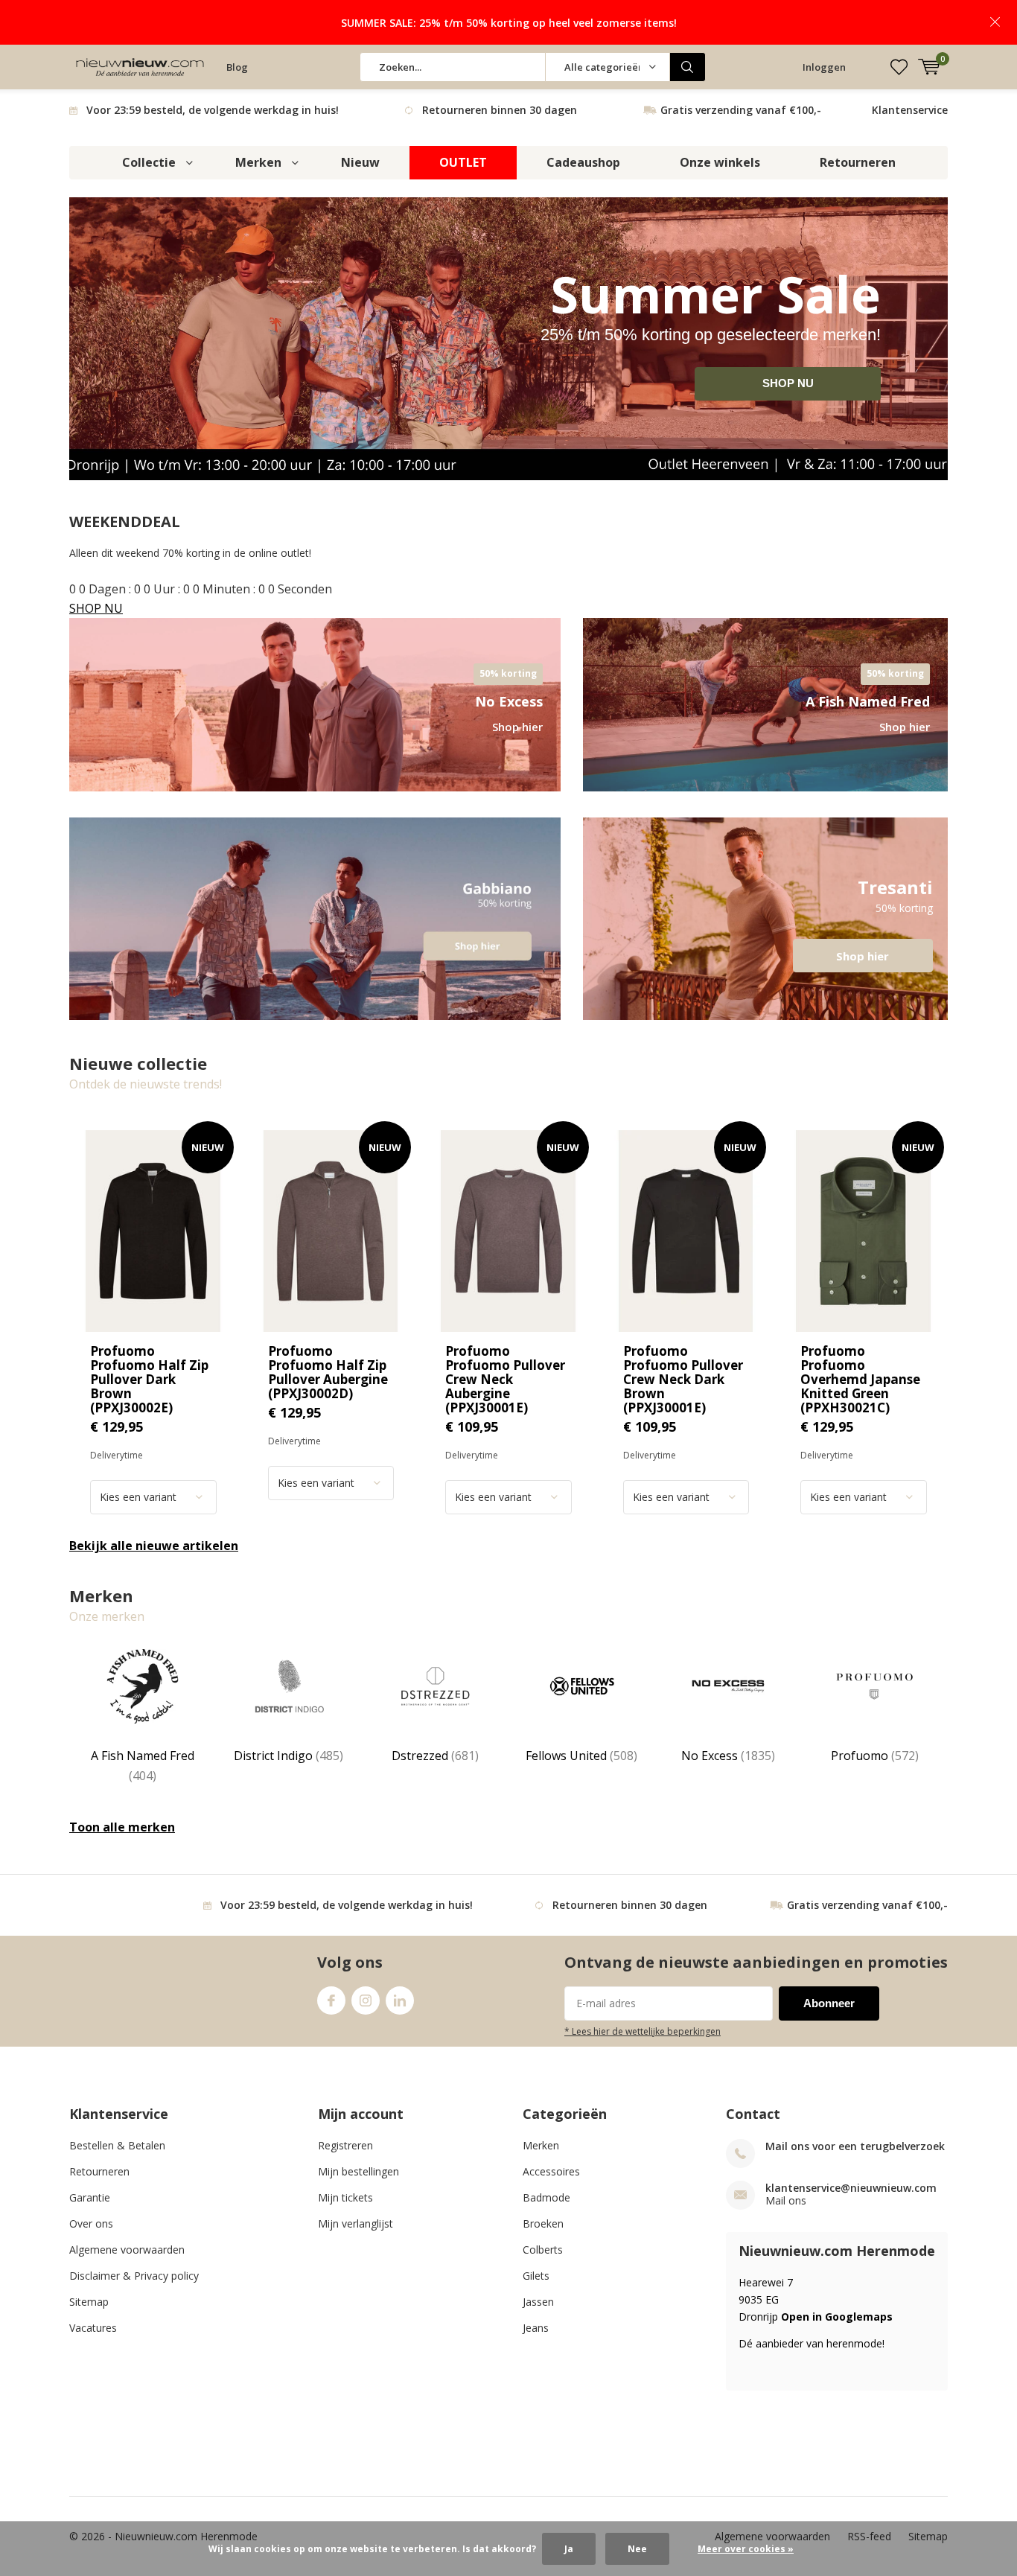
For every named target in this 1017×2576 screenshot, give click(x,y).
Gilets (536, 2276)
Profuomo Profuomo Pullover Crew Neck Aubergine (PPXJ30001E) (505, 1379)
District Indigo (288, 1756)
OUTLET (463, 162)
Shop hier (765, 919)
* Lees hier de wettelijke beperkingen (643, 2031)
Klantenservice (910, 110)
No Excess (728, 1756)
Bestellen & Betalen (117, 2145)
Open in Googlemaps (837, 2317)
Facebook (331, 2000)
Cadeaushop (583, 162)
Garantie (90, 2197)
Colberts (543, 2250)
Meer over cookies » (746, 2549)
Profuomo (875, 1756)
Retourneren (858, 162)
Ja (569, 2549)
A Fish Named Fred (143, 1765)
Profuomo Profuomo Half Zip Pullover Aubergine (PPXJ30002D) (328, 1372)
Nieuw (360, 162)
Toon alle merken (122, 1827)
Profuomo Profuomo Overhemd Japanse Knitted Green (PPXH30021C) (860, 1379)
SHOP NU (788, 383)
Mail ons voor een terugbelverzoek (855, 2146)
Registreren (345, 2145)
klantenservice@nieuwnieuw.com (851, 2188)
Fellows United (581, 1756)
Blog (237, 67)
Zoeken (688, 67)
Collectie (149, 162)
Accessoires (551, 2171)
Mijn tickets (345, 2197)
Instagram (366, 2000)
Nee (637, 2549)
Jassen (538, 2302)
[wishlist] (899, 67)
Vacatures (93, 2328)
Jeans (536, 2328)
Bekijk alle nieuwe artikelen (154, 1546)
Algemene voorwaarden (127, 2250)
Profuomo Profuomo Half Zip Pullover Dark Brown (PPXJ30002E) (149, 1379)
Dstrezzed (435, 1756)
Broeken (543, 2223)
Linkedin (400, 2000)
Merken (258, 162)
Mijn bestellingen (358, 2171)
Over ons (91, 2223)
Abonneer (829, 2003)
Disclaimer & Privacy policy (134, 2276)
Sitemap (89, 2302)
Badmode (546, 2197)
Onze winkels (720, 162)
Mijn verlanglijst (356, 2223)
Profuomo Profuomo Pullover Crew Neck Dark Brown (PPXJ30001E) (683, 1379)
